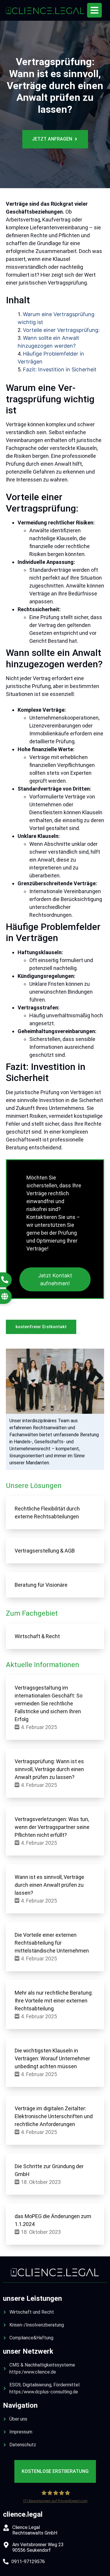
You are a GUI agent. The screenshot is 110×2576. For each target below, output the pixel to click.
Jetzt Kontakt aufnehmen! (55, 1279)
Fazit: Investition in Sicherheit (60, 369)
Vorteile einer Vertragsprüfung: (61, 330)
